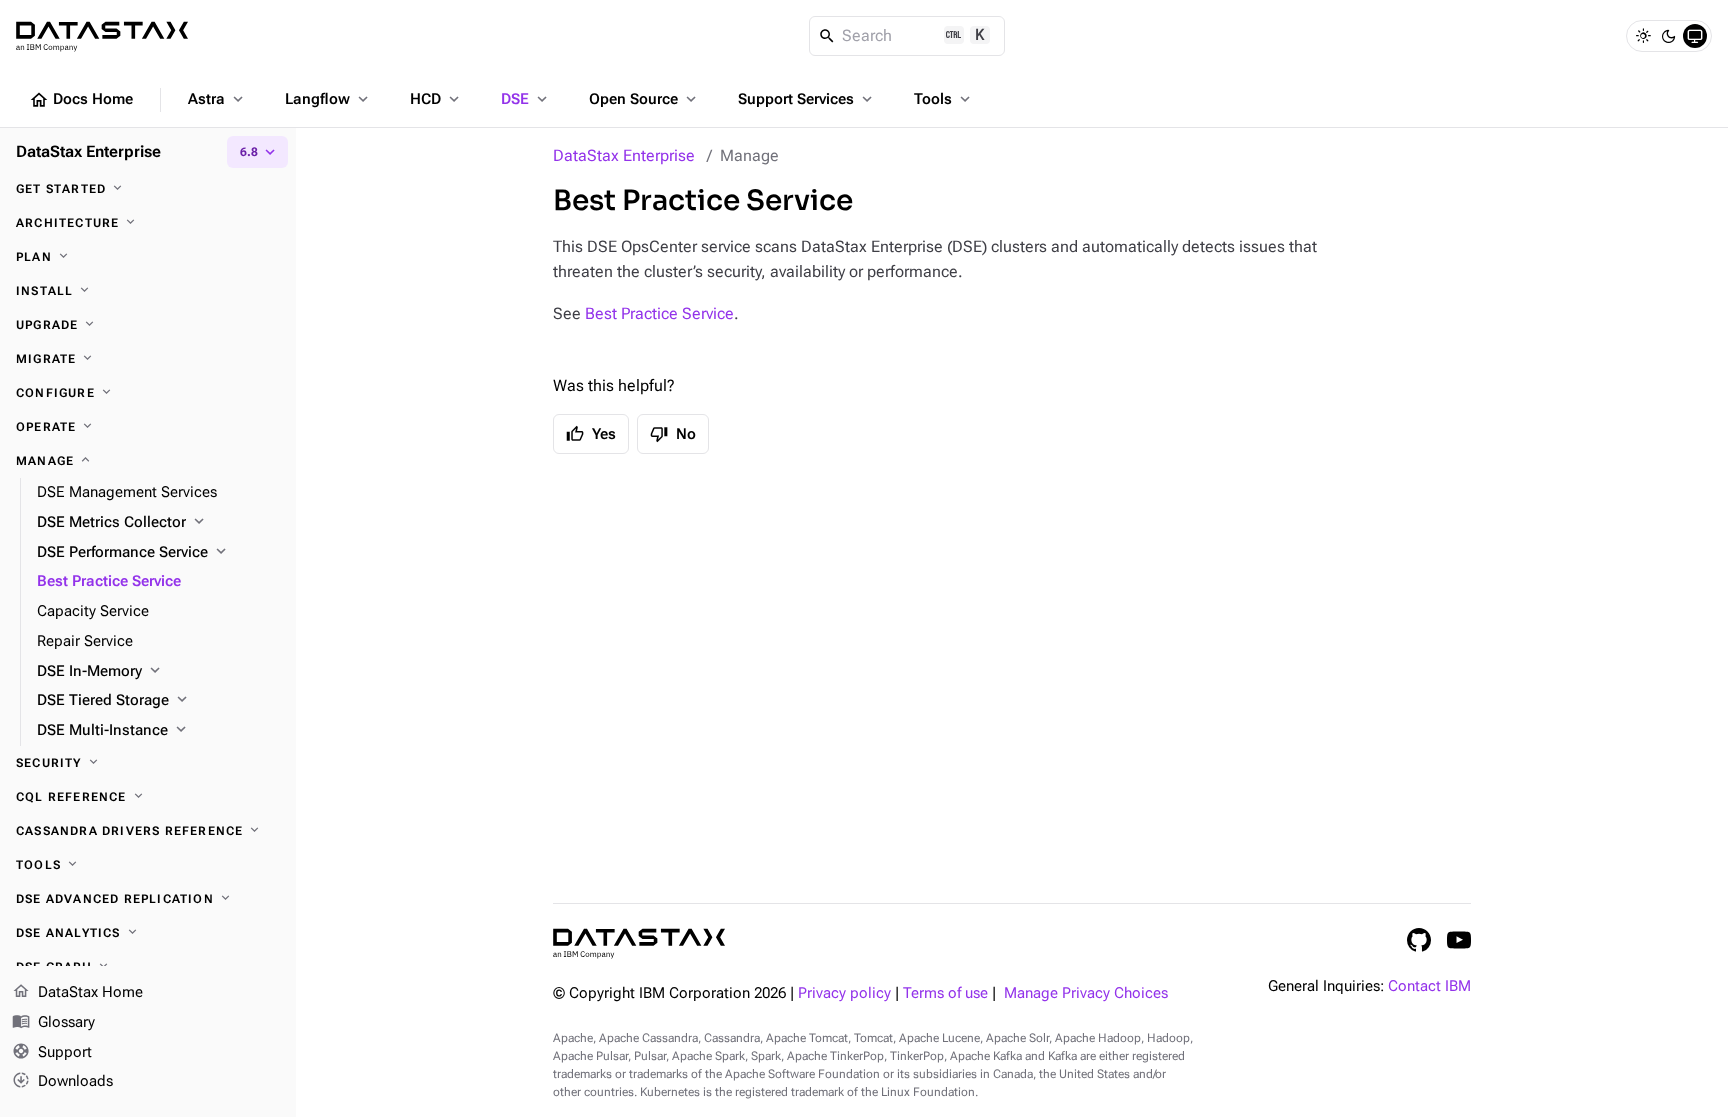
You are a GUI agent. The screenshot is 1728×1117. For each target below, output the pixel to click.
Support (52, 1051)
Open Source (644, 99)
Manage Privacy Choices (1086, 993)
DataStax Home (77, 991)
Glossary (53, 1021)
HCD (436, 99)
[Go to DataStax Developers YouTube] (1459, 940)
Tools (944, 99)
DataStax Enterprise (624, 155)
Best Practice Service (659, 313)
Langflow (328, 99)
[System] (1695, 36)
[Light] (1643, 36)
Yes (591, 434)
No (673, 434)
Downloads (62, 1080)
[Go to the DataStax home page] (639, 943)
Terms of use (945, 993)
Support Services (807, 99)
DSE (526, 99)
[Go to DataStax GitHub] (1419, 940)
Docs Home (81, 100)
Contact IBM (1429, 986)
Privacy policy (844, 993)
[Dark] (1669, 36)
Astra (217, 99)
